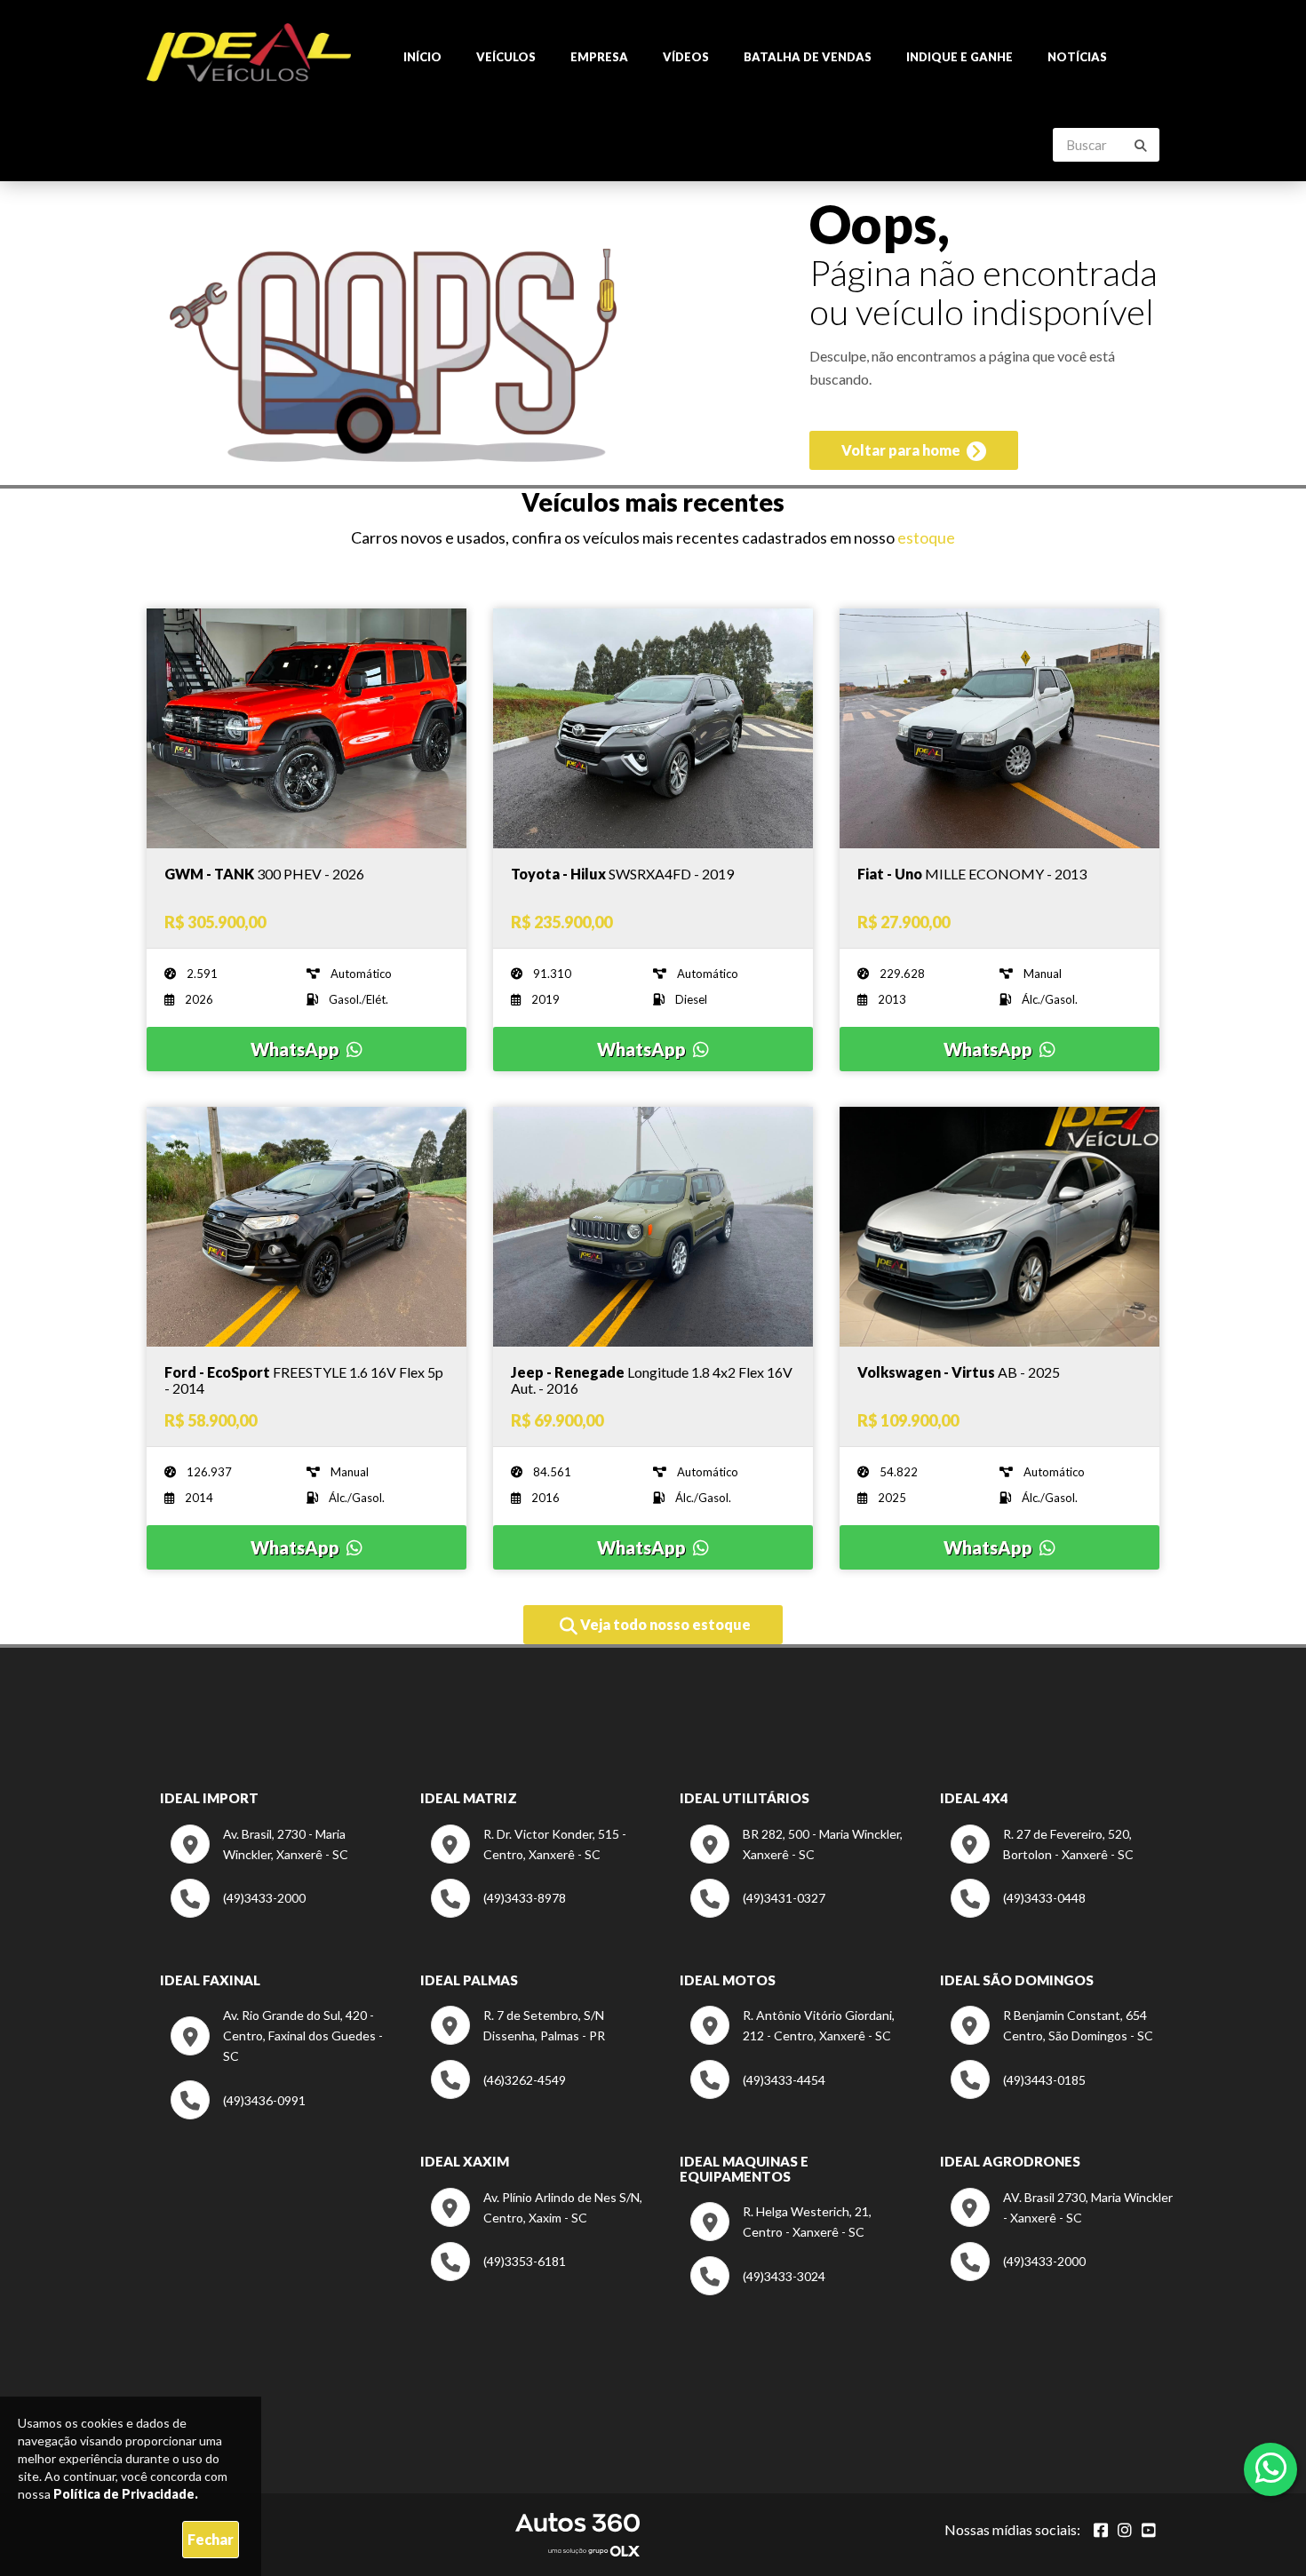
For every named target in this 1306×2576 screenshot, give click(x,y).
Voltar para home (902, 450)
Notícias (1077, 57)
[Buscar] (1141, 146)
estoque (926, 537)
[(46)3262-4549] (498, 2094)
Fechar (211, 2539)
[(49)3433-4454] (758, 2094)
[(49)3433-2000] (238, 1913)
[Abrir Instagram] (1125, 2530)
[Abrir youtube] (1149, 2530)
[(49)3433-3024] (758, 2290)
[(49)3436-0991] (238, 2115)
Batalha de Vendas (808, 57)
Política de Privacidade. (126, 2494)
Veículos (506, 57)
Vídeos (686, 57)
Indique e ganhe (960, 57)
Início (422, 57)
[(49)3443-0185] (1018, 2094)
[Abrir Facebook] (1101, 2530)
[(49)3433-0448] (1018, 1913)
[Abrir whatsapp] (1271, 2468)
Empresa (599, 57)
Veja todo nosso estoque (664, 1624)
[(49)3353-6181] (498, 2276)
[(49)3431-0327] (758, 1913)
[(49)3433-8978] (498, 1913)
